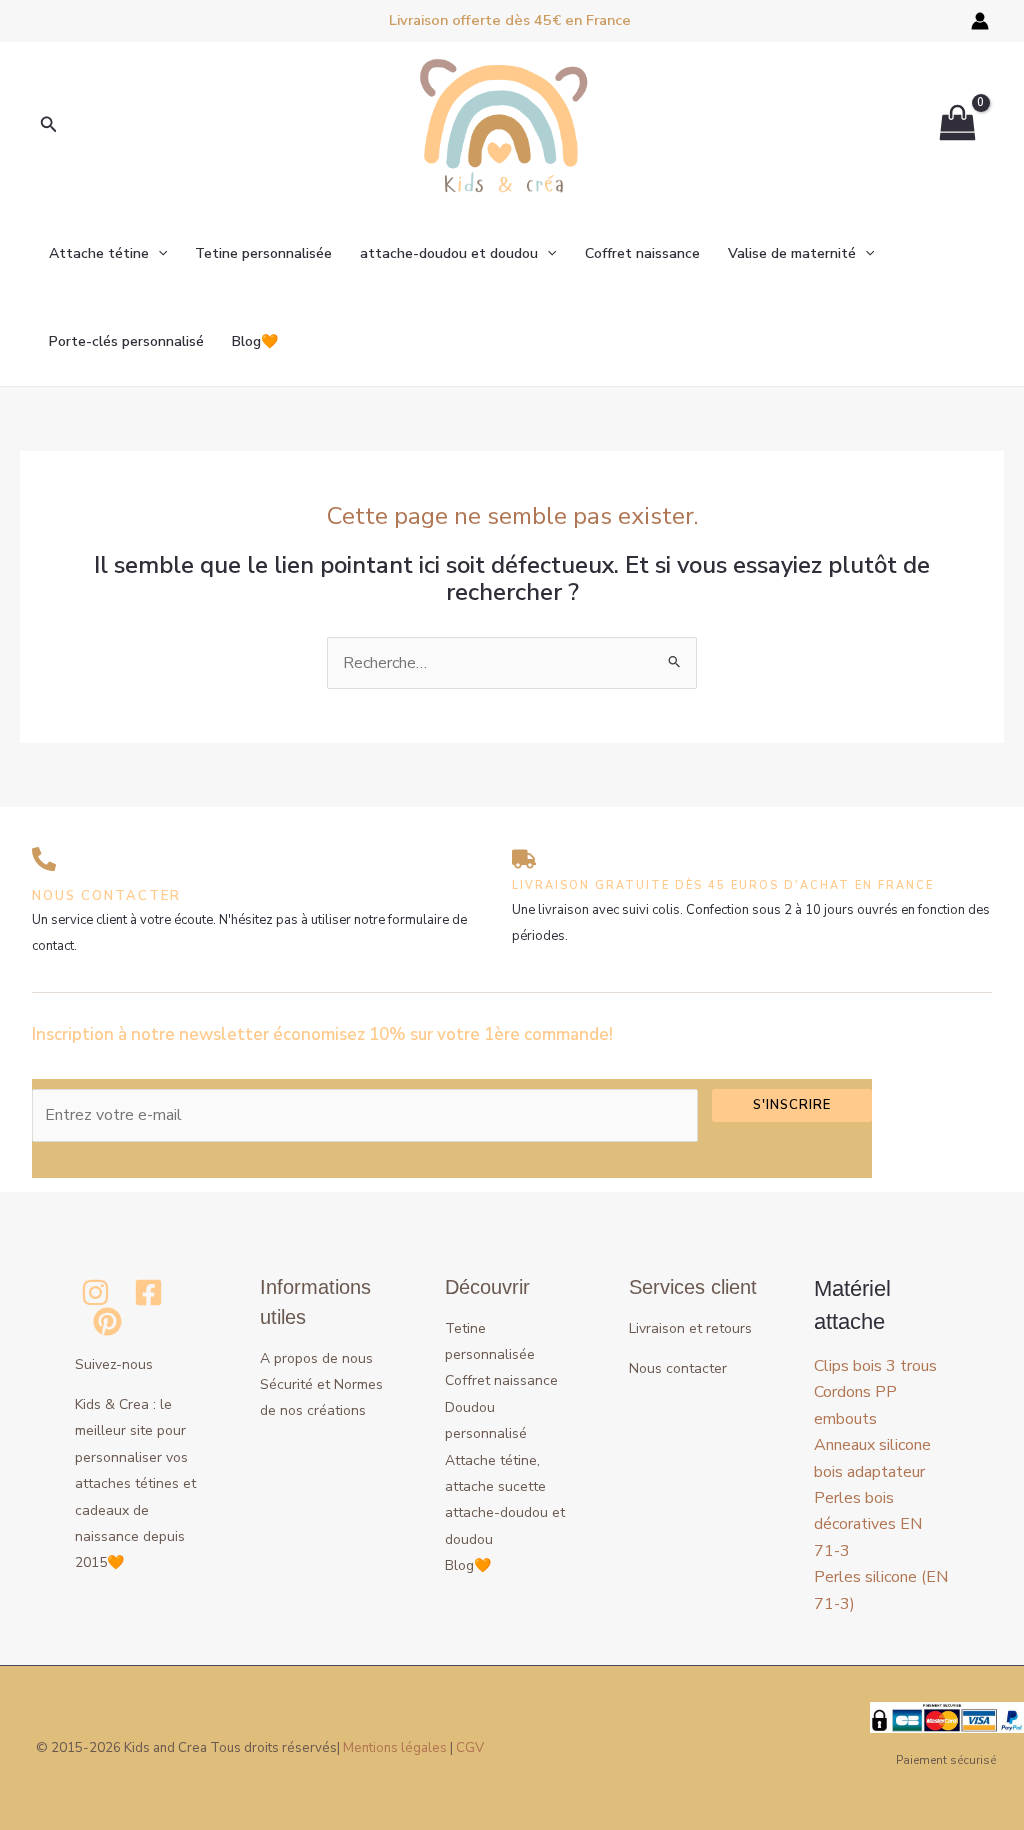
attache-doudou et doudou (449, 253)
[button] (49, 125)
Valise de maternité (792, 253)
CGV (470, 1748)
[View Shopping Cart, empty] (957, 125)
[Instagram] (95, 1292)
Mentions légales (395, 1748)
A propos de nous (316, 1358)
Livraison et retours (690, 1328)
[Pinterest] (107, 1321)
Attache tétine (99, 253)
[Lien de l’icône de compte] (980, 21)
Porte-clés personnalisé (126, 341)
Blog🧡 (255, 341)
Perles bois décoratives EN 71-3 (868, 1524)
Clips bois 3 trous (875, 1366)
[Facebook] (148, 1292)
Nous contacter (678, 1368)
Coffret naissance (642, 253)
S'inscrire (792, 1105)
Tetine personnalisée (263, 253)
